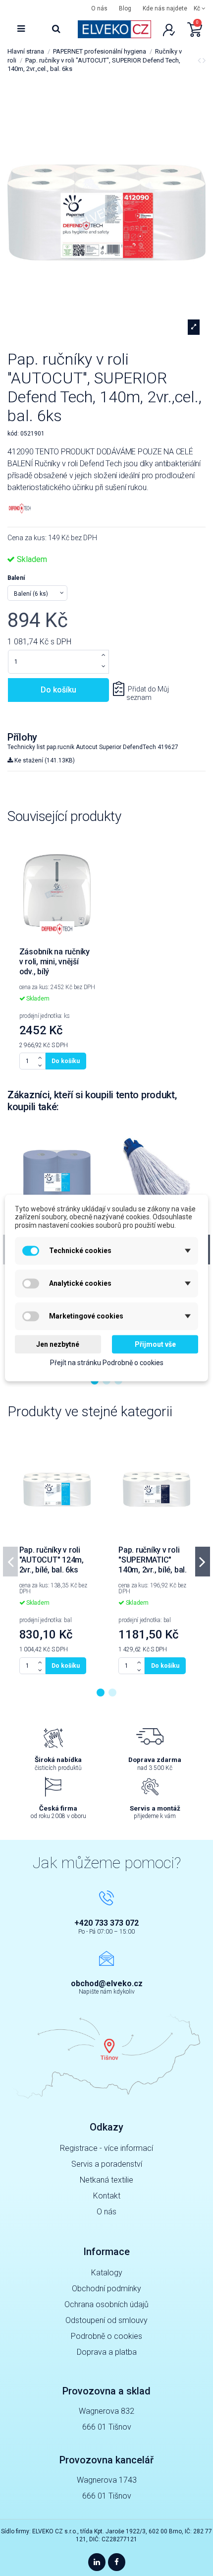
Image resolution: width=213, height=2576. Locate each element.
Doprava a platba (107, 2352)
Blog (125, 8)
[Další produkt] (204, 60)
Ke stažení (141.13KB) (44, 760)
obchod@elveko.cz (107, 1983)
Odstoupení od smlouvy (106, 2320)
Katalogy (107, 2273)
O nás (99, 8)
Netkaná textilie (106, 2180)
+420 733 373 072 (106, 1923)
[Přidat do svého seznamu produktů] (91, 852)
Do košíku (58, 690)
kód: (13, 434)
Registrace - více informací (106, 2148)
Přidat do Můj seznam (148, 693)
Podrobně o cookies (106, 2336)
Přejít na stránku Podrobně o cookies (107, 1362)
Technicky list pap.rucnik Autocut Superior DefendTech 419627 (93, 747)
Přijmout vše (155, 1344)
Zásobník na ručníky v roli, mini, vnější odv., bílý (54, 962)
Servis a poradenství (107, 2164)
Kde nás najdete (165, 8)
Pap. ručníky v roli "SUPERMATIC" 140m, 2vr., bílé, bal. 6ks (153, 1565)
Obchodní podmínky (106, 2289)
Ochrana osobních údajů (106, 2304)
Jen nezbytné (58, 1344)
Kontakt (107, 2196)
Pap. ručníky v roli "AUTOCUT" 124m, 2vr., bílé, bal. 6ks (52, 1560)
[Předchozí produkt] (200, 60)
